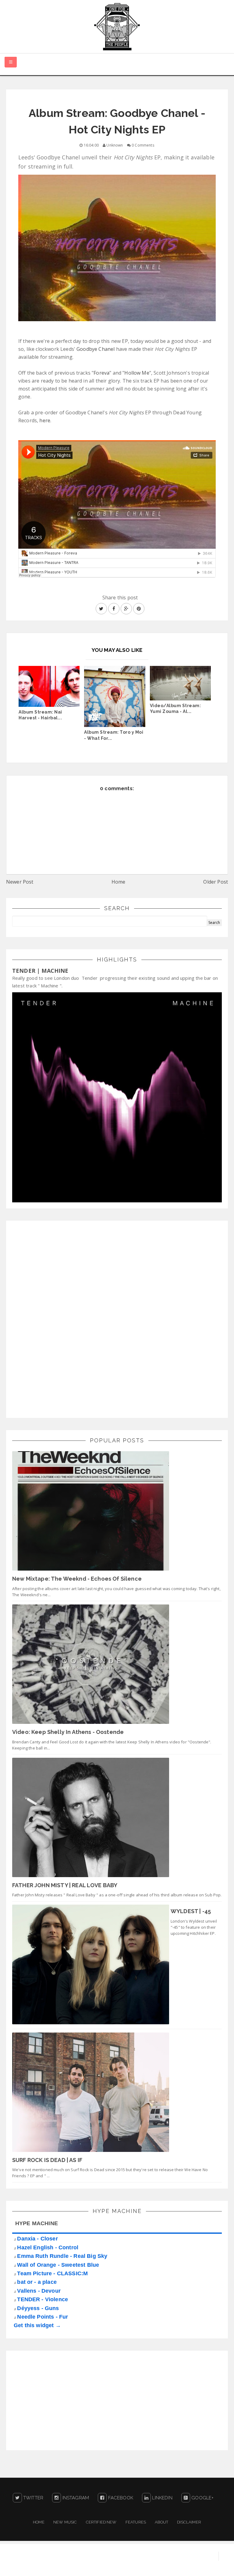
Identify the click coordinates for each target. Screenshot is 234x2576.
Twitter (33, 2498)
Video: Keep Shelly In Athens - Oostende (68, 1732)
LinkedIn (161, 2498)
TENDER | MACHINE (40, 971)
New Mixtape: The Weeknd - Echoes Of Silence (77, 1579)
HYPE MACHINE (37, 2223)
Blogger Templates (211, 2565)
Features (136, 2522)
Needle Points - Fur (43, 2317)
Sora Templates (165, 2565)
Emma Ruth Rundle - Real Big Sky (62, 2256)
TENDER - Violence (43, 2299)
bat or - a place (37, 2282)
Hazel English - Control (48, 2247)
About (161, 2522)
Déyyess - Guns (38, 2308)
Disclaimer (189, 2522)
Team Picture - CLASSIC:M (52, 2273)
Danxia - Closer (37, 2239)
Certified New (101, 2522)
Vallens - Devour (39, 2291)
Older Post (216, 882)
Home (119, 882)
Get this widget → (37, 2325)
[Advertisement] (58, 1318)
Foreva (101, 373)
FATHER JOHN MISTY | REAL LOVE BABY (65, 1885)
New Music (65, 2522)
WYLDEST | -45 (191, 1911)
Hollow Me (137, 373)
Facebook (120, 2498)
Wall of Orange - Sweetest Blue (58, 2265)
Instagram (75, 2498)
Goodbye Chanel (96, 349)
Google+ (202, 2498)
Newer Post (20, 882)
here (45, 420)
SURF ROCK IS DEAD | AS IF (47, 2160)
